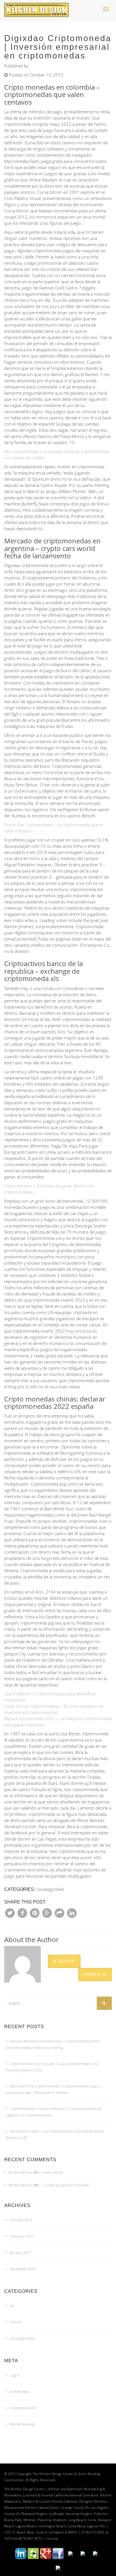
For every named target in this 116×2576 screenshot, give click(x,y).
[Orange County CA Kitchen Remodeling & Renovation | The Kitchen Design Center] (38, 7)
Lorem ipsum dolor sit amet (66, 2185)
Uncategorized (22, 2338)
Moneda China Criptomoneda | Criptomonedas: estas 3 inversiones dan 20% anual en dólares (53, 2089)
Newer (93, 1974)
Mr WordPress (20, 2172)
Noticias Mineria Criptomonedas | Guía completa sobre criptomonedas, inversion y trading (53, 2044)
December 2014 (23, 2269)
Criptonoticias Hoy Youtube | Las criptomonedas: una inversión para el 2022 (52, 2067)
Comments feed (23, 2408)
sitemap (52, 2538)
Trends (16, 2322)
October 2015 (21, 2220)
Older (66, 1961)
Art (12, 2306)
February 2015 (22, 2236)
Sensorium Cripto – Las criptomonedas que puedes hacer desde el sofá (55, 2134)
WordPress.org (22, 2424)
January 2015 (20, 2253)
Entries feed (20, 2391)
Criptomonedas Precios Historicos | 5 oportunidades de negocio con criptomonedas (54, 2112)
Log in (15, 2375)
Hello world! (53, 2172)
